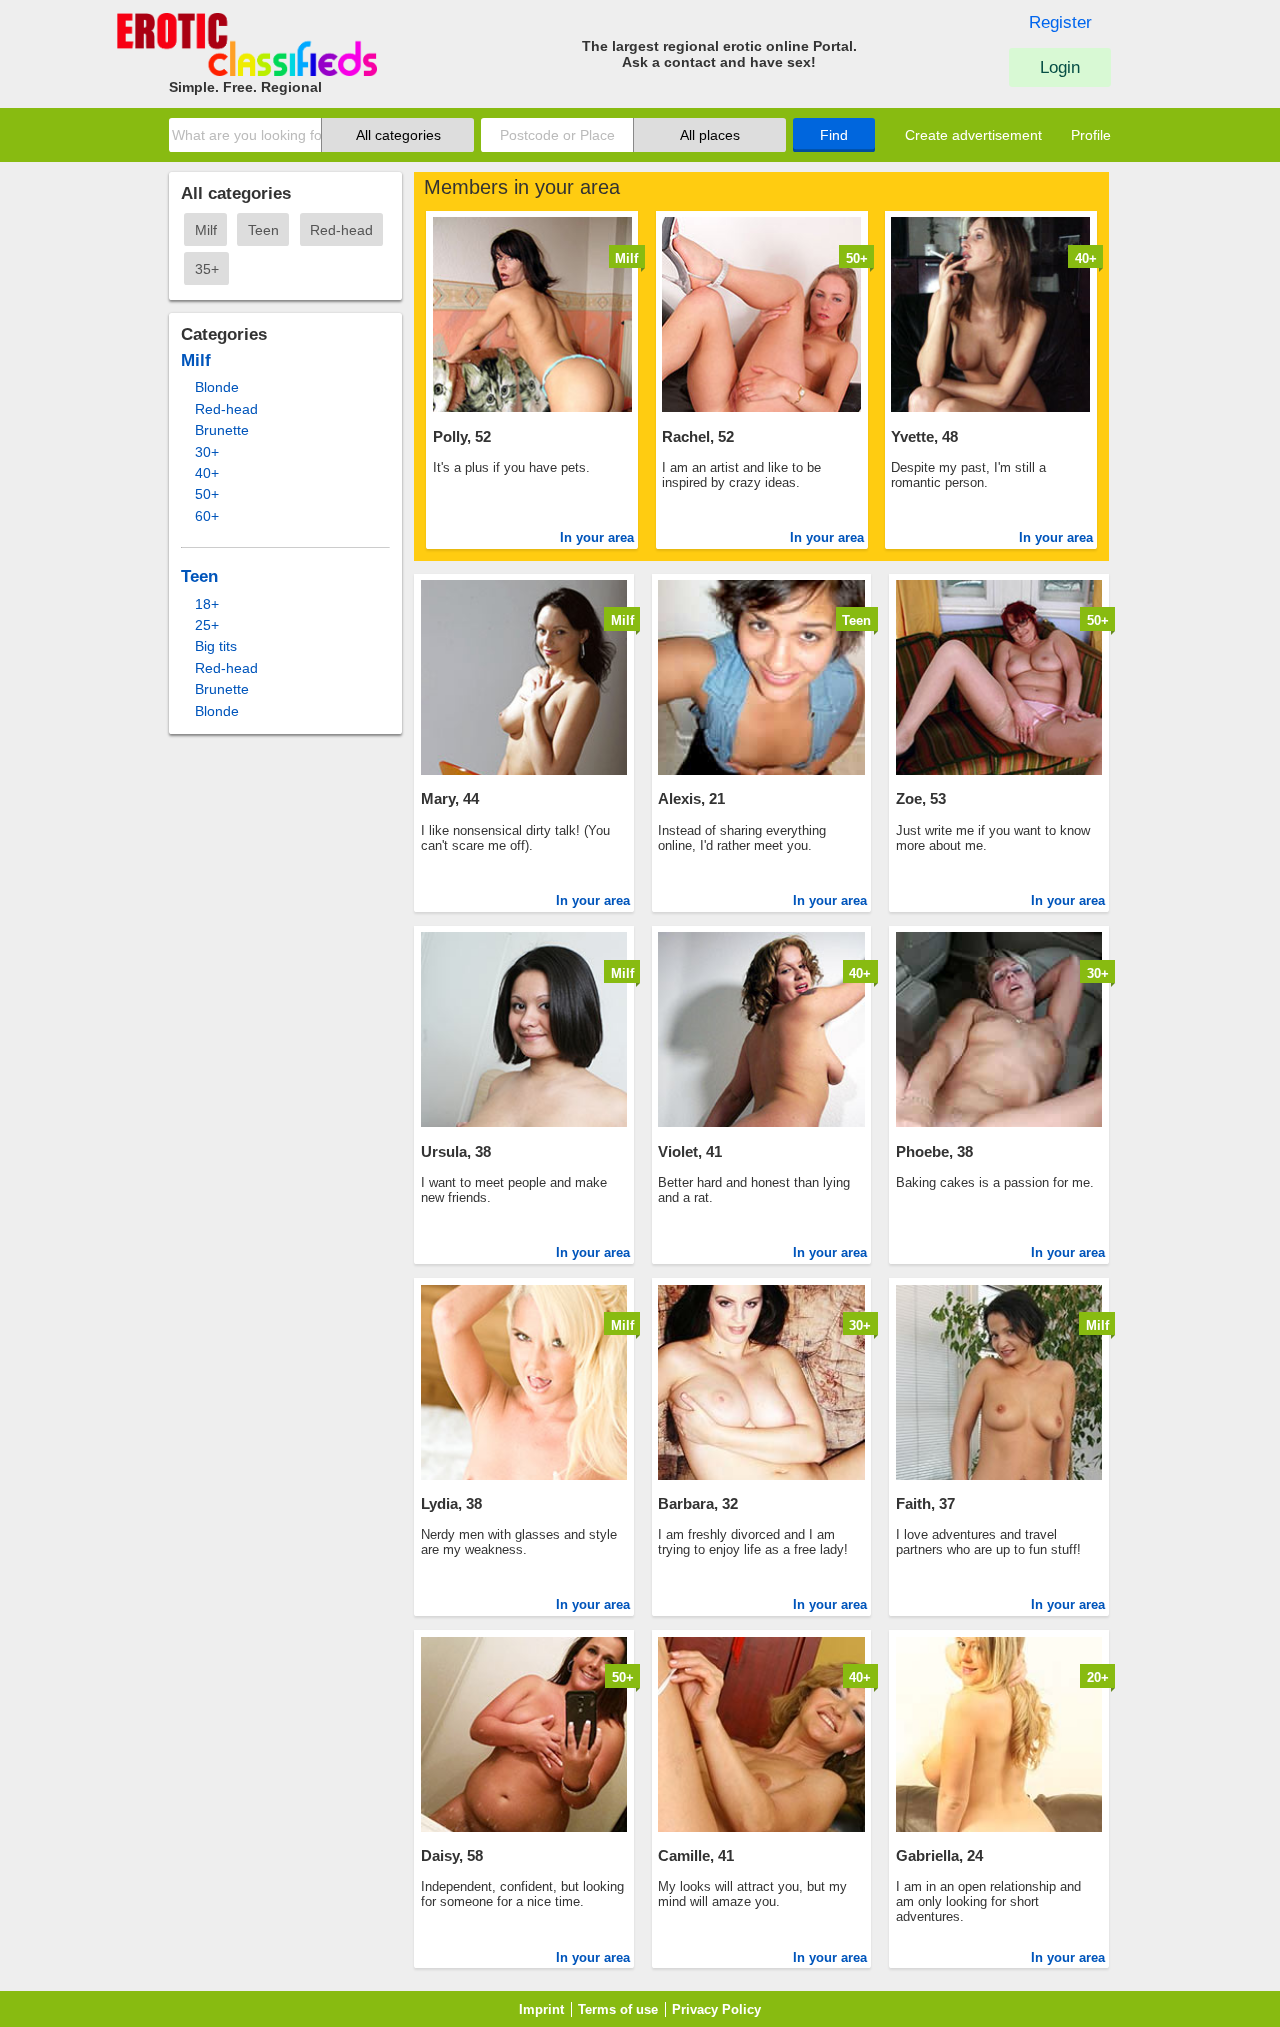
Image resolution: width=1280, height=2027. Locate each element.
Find (834, 135)
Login (1060, 67)
